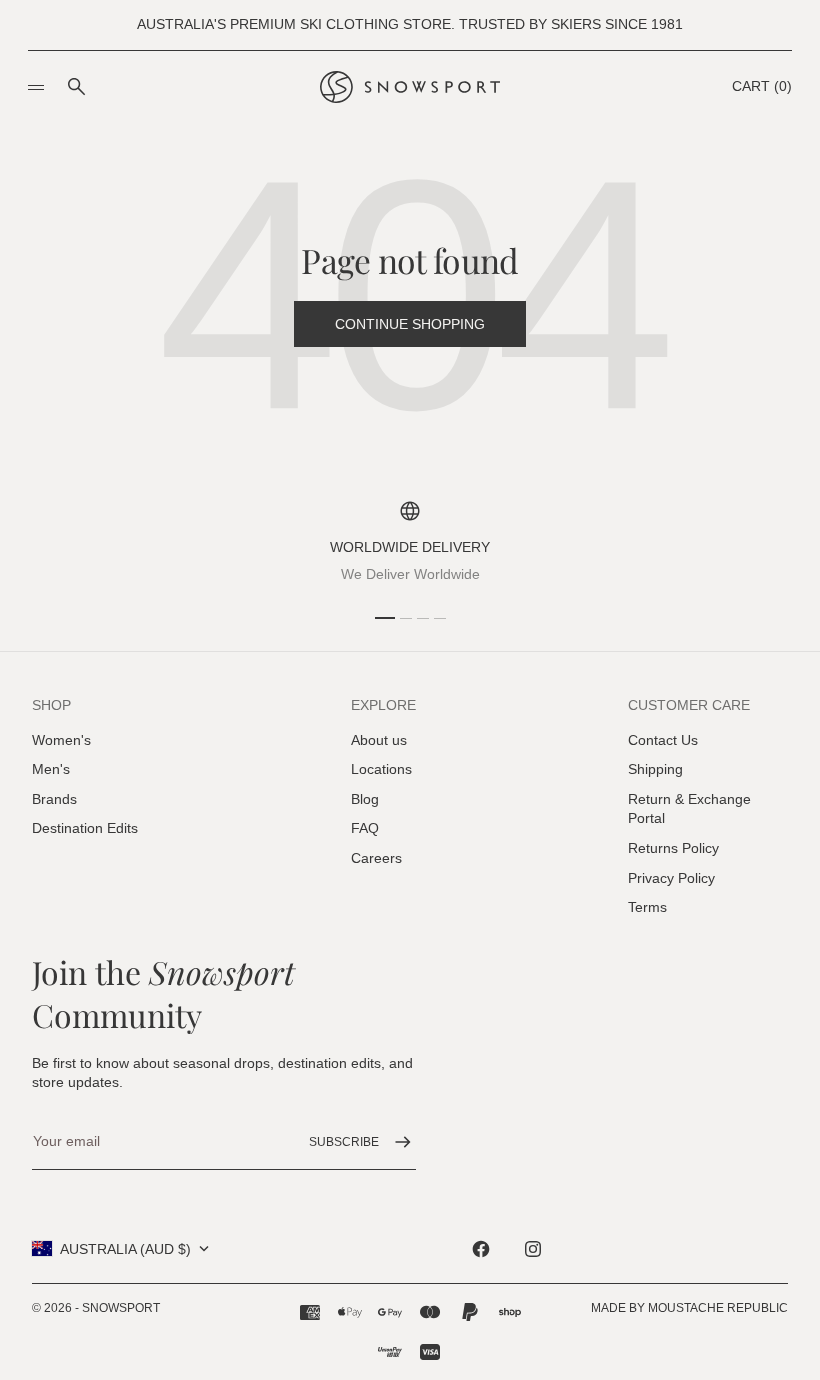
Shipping (655, 769)
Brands (54, 799)
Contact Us (663, 740)
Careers (376, 858)
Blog (365, 799)
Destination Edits (85, 828)
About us (379, 740)
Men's (51, 769)
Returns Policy (673, 848)
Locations (381, 769)
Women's (61, 740)
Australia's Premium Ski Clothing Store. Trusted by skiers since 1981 (410, 24)
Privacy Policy (671, 878)
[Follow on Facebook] (481, 1249)
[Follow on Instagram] (533, 1249)
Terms (647, 907)
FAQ (365, 828)
